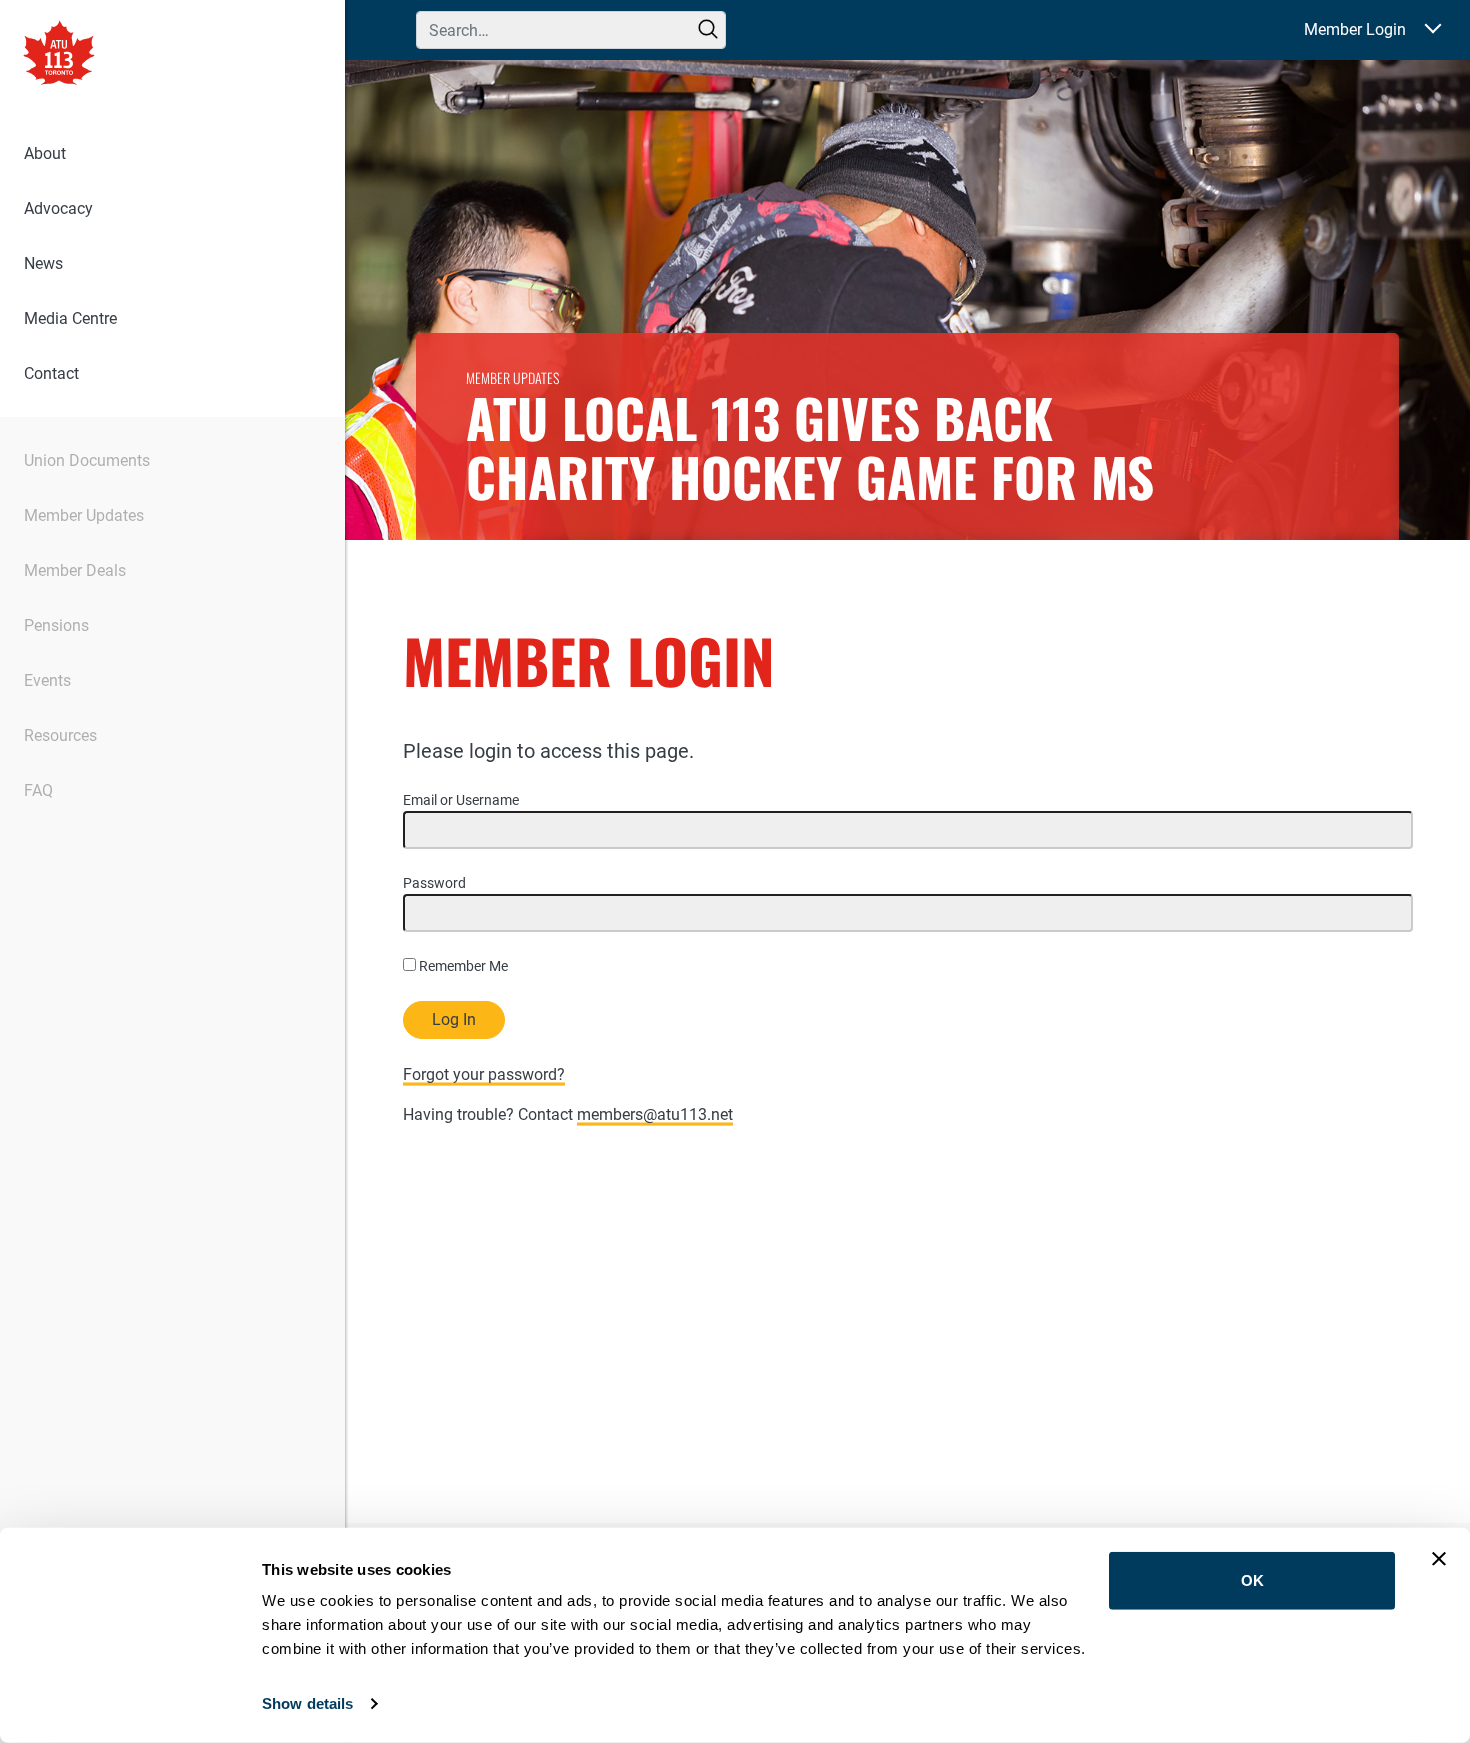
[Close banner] (1439, 1559)
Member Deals (75, 570)
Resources (60, 735)
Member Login (1355, 29)
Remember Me (462, 966)
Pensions (56, 625)
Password (434, 883)
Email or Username (461, 800)
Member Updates (84, 515)
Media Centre (70, 318)
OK (1252, 1580)
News (43, 263)
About (45, 153)
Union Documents (87, 460)
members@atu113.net (655, 1114)
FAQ (38, 790)
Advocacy (58, 208)
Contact (51, 373)
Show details (307, 1703)
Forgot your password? (484, 1074)
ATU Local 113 (59, 55)
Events (47, 680)
